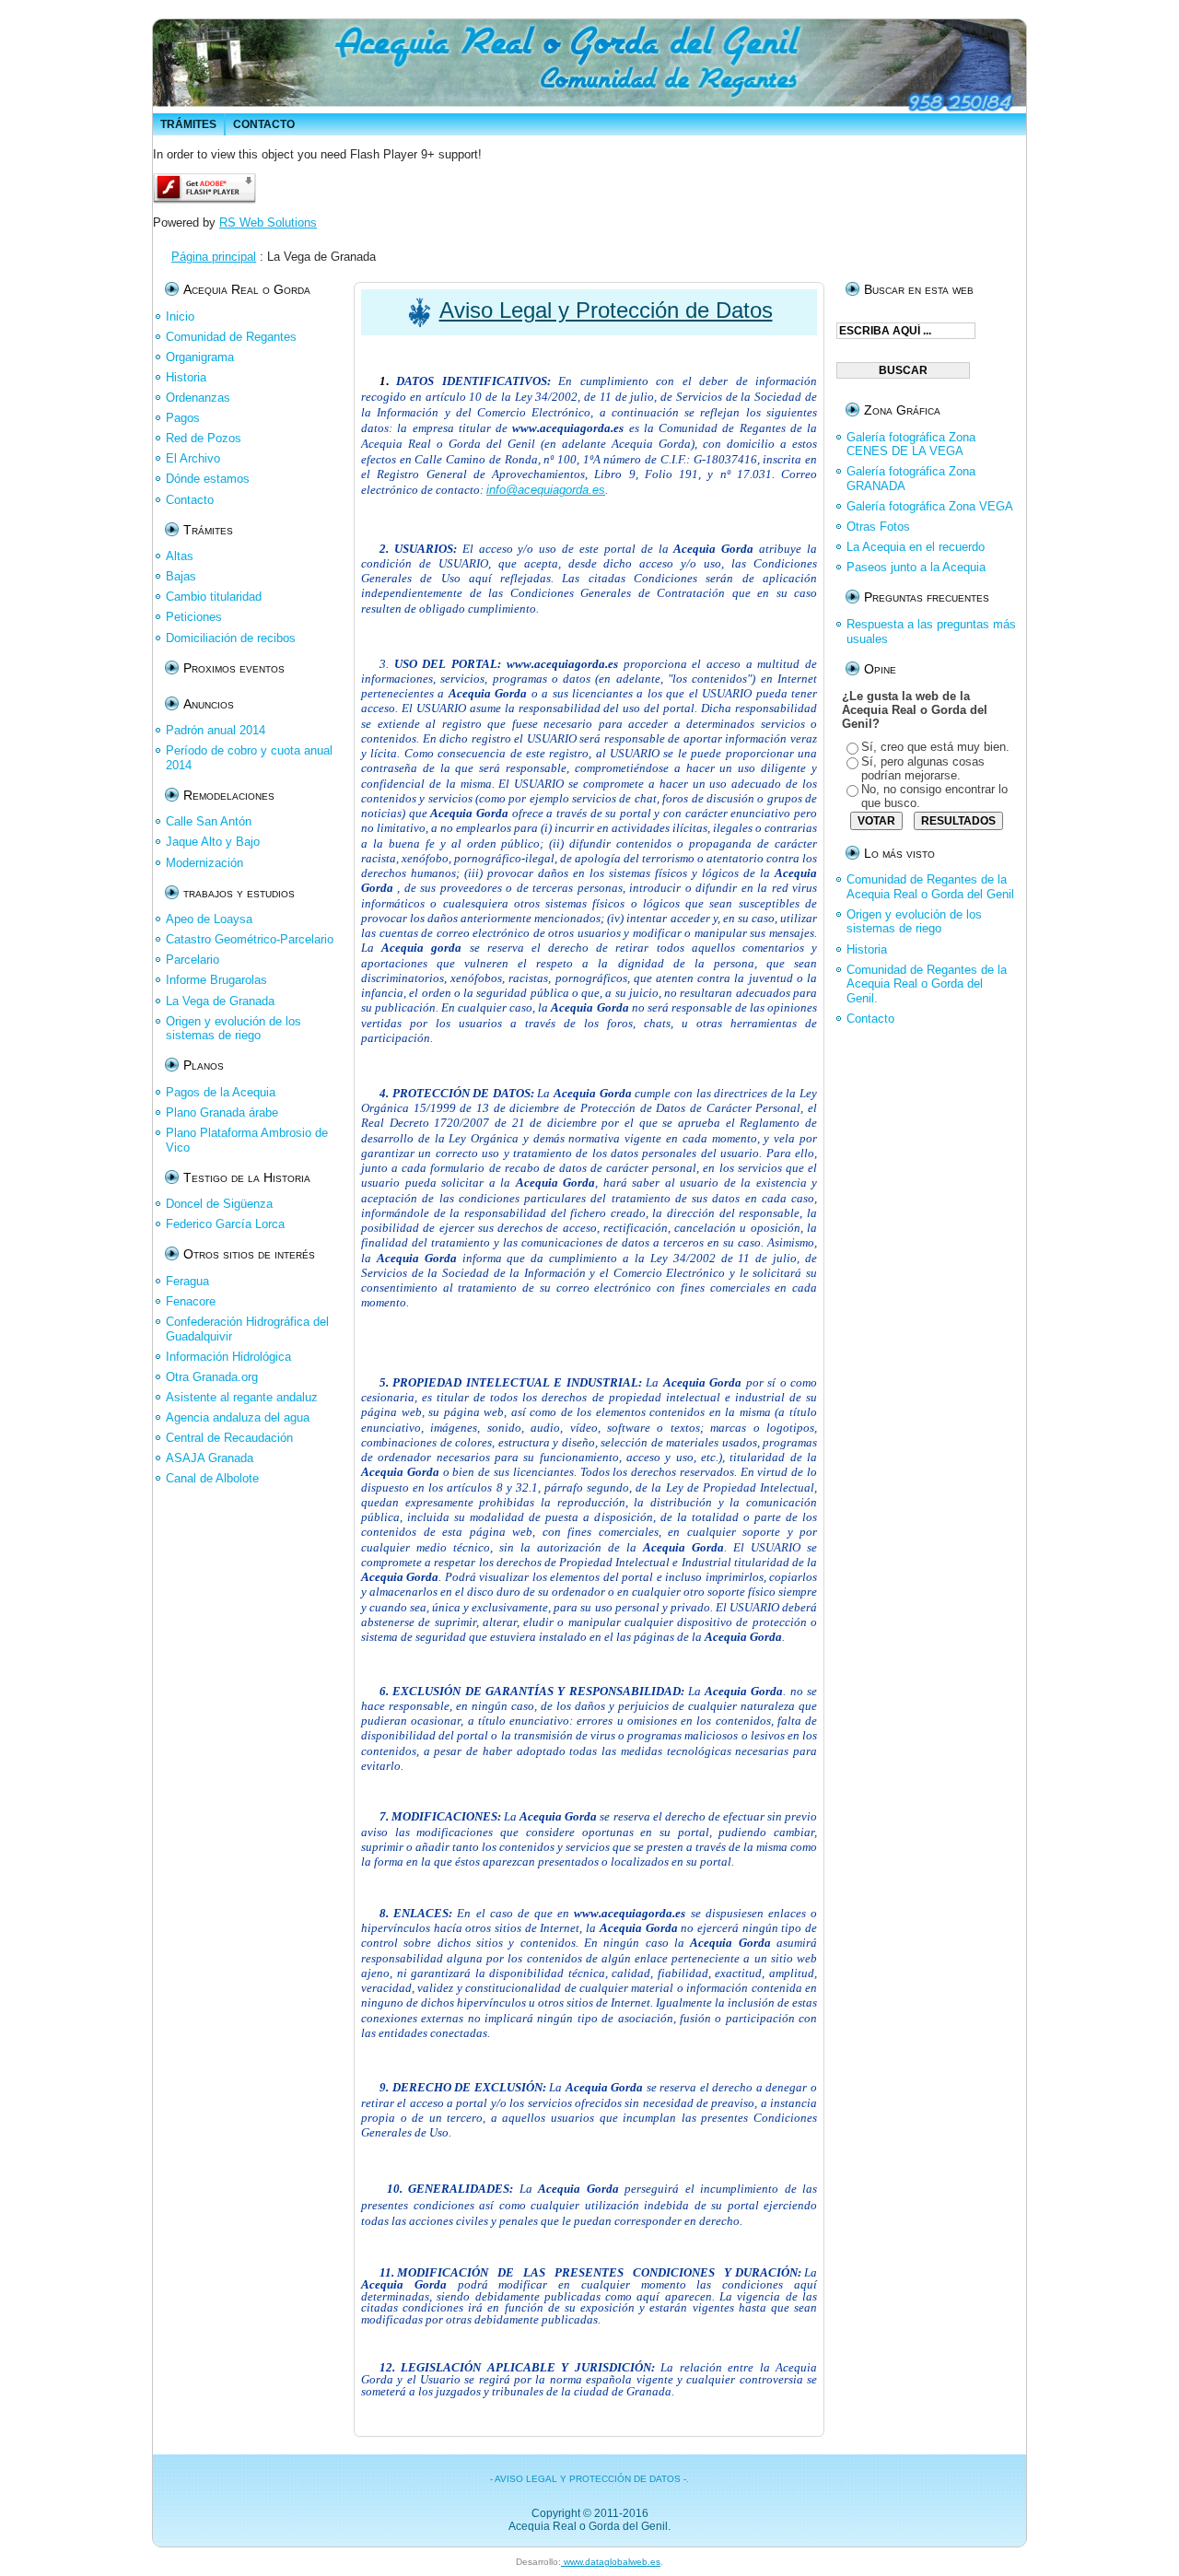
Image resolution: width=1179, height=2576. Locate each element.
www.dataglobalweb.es (611, 2562)
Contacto (870, 1019)
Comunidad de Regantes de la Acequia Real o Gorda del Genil (930, 887)
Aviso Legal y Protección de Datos (606, 310)
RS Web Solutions (268, 222)
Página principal (214, 257)
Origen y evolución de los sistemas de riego (914, 922)
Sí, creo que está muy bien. (935, 747)
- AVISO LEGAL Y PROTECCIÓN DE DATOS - (588, 2479)
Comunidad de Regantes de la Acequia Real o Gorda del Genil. (927, 984)
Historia (867, 949)
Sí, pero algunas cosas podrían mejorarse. (923, 768)
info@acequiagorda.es (546, 490)
